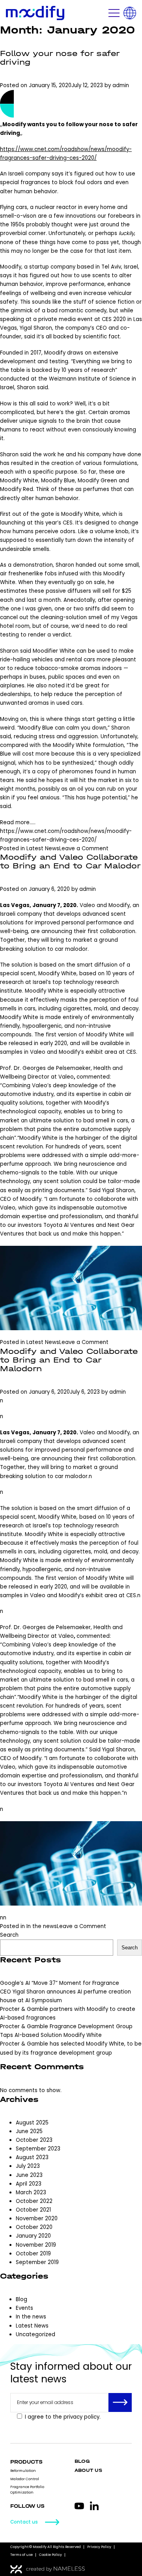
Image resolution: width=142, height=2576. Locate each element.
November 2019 (36, 2245)
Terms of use (21, 2555)
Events (24, 2308)
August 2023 (32, 2157)
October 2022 (34, 2201)
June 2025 (29, 2131)
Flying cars (14, 207)
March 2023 (31, 2192)
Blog (21, 2299)
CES (68, 523)
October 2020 (34, 2227)
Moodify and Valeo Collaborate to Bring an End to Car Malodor (70, 861)
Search (9, 1935)
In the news (42, 1926)
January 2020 (33, 2236)
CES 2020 (114, 319)
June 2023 (29, 2175)
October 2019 (33, 2254)
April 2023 (29, 2184)
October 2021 (33, 2210)
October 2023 (34, 2140)
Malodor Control (25, 2479)
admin (121, 85)
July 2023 (28, 2166)
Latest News (43, 848)
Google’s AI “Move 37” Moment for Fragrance (60, 1983)
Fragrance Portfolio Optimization (27, 2489)
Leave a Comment (84, 848)
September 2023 (38, 2149)
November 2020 (37, 2219)
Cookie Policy (50, 2555)
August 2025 (32, 2123)
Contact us (24, 2522)
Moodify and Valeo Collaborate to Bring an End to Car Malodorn (69, 1360)
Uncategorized (35, 2334)
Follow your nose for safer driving (60, 58)
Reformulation (23, 2471)
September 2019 (37, 2262)
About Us (88, 2471)
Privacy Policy (99, 2547)
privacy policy (81, 2417)
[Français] (130, 13)
